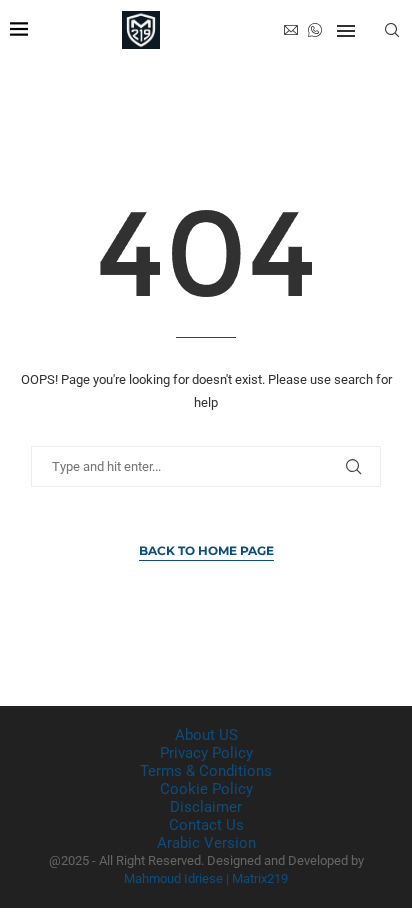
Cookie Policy (206, 789)
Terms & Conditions (206, 771)
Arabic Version (206, 843)
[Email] (291, 30)
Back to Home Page (206, 550)
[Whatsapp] (315, 30)
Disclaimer (206, 807)
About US (206, 735)
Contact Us (206, 825)
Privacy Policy (206, 753)
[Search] (392, 30)
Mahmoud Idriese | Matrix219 (206, 878)
